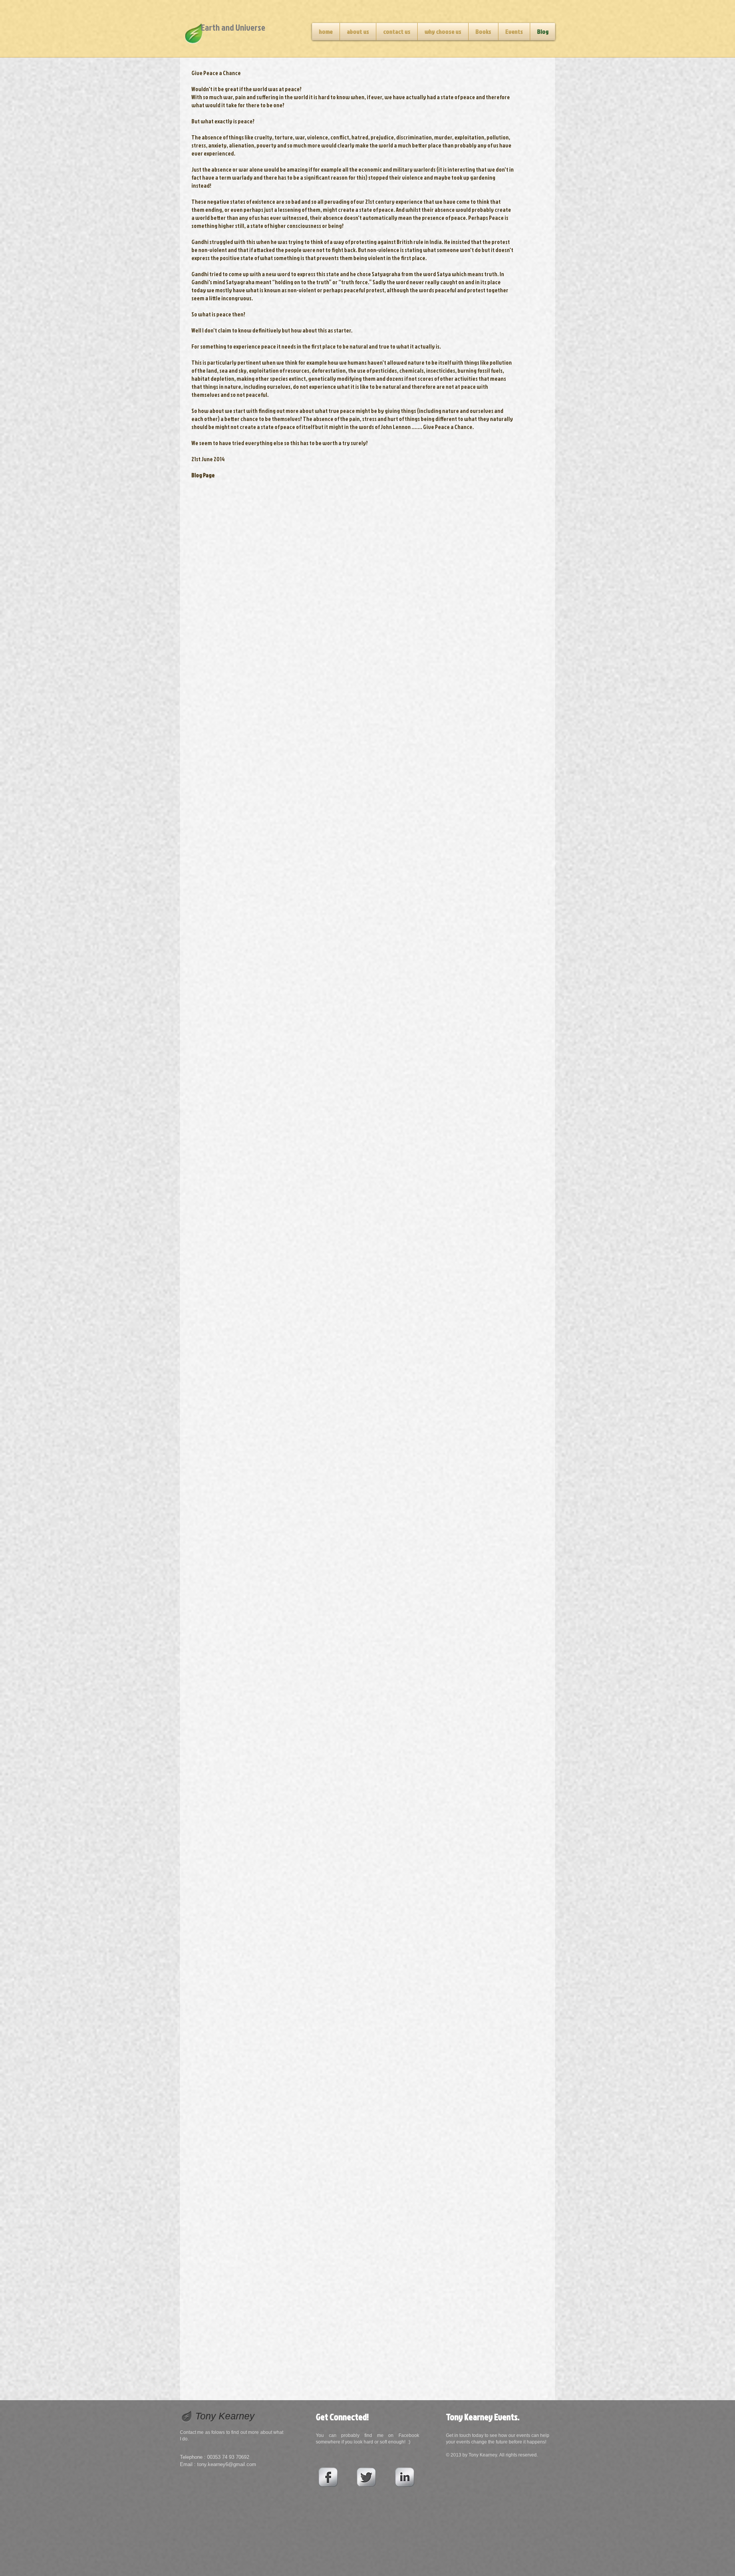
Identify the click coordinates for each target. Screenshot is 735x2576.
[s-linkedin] (405, 2477)
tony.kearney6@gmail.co (225, 2464)
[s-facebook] (328, 2477)
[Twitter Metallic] (366, 2477)
